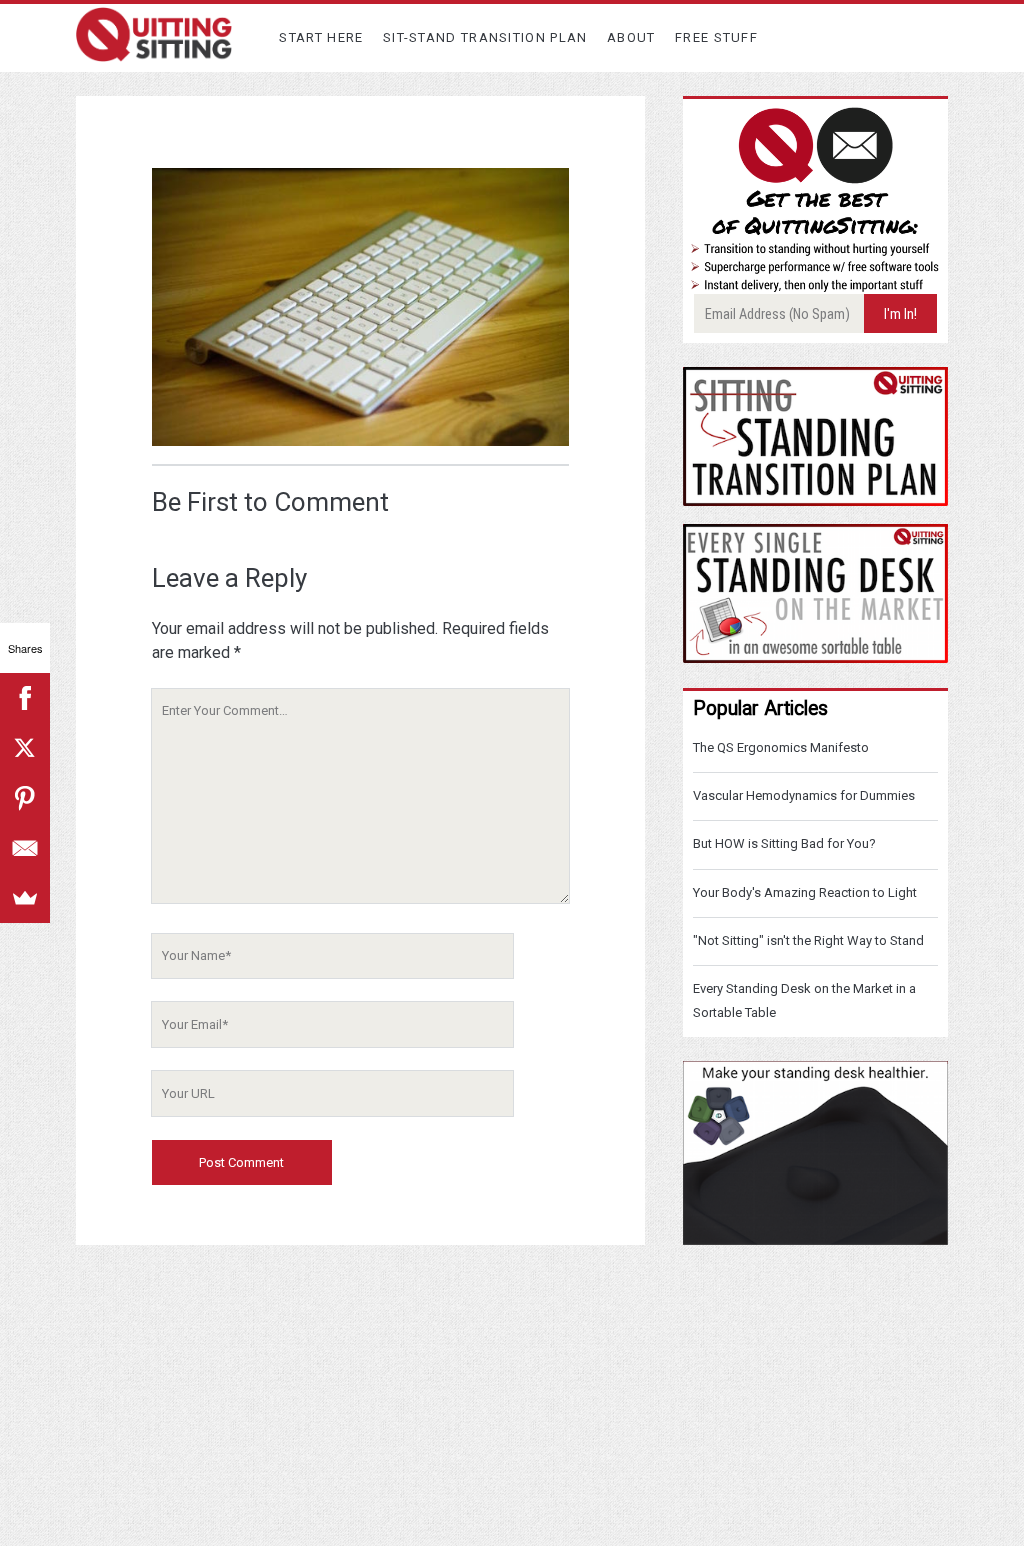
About (631, 37)
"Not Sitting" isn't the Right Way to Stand (808, 940)
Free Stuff (716, 37)
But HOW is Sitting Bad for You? (784, 843)
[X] (25, 748)
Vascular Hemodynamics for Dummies (804, 795)
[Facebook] (25, 698)
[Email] (25, 848)
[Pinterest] (25, 798)
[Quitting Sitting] (154, 53)
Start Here (321, 37)
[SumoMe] (25, 898)
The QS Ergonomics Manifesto (781, 747)
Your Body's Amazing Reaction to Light (805, 892)
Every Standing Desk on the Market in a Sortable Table (804, 1000)
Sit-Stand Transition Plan (485, 37)
